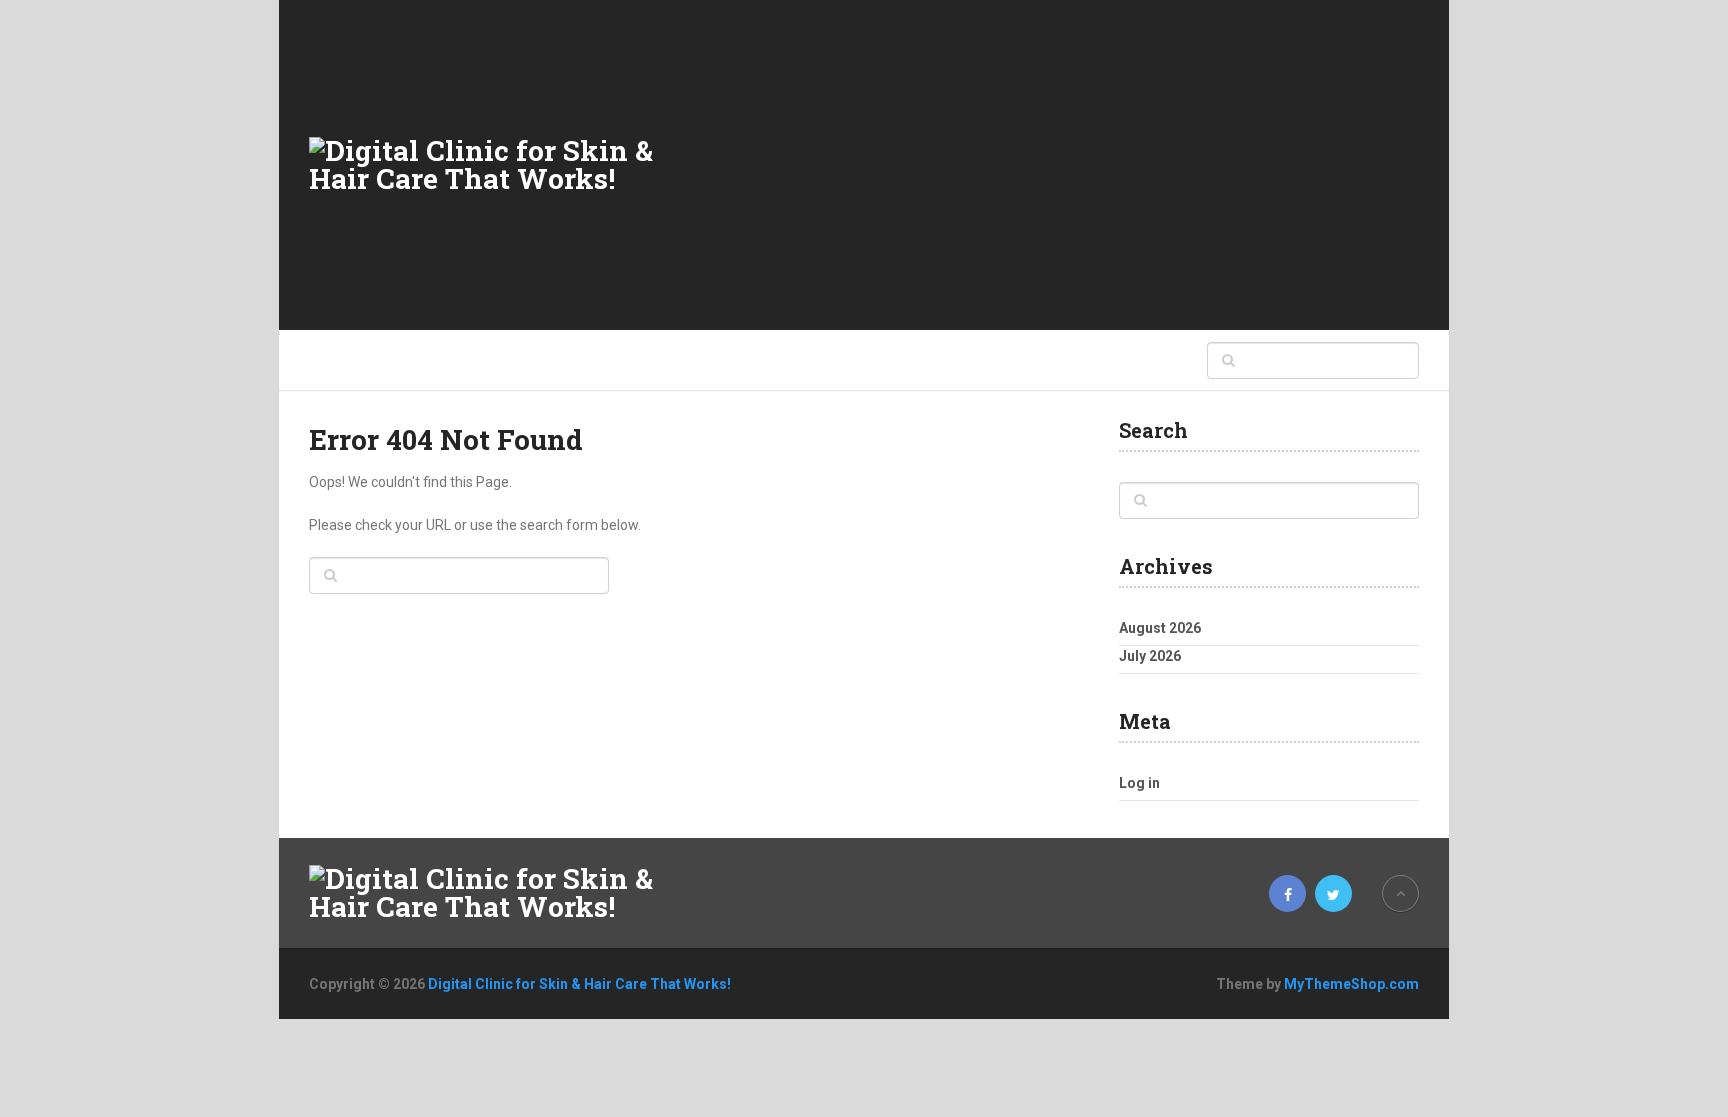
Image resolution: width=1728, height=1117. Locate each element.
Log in (1139, 783)
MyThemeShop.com (1351, 984)
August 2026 (1160, 628)
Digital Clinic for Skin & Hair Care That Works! (579, 984)
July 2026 (1150, 656)
